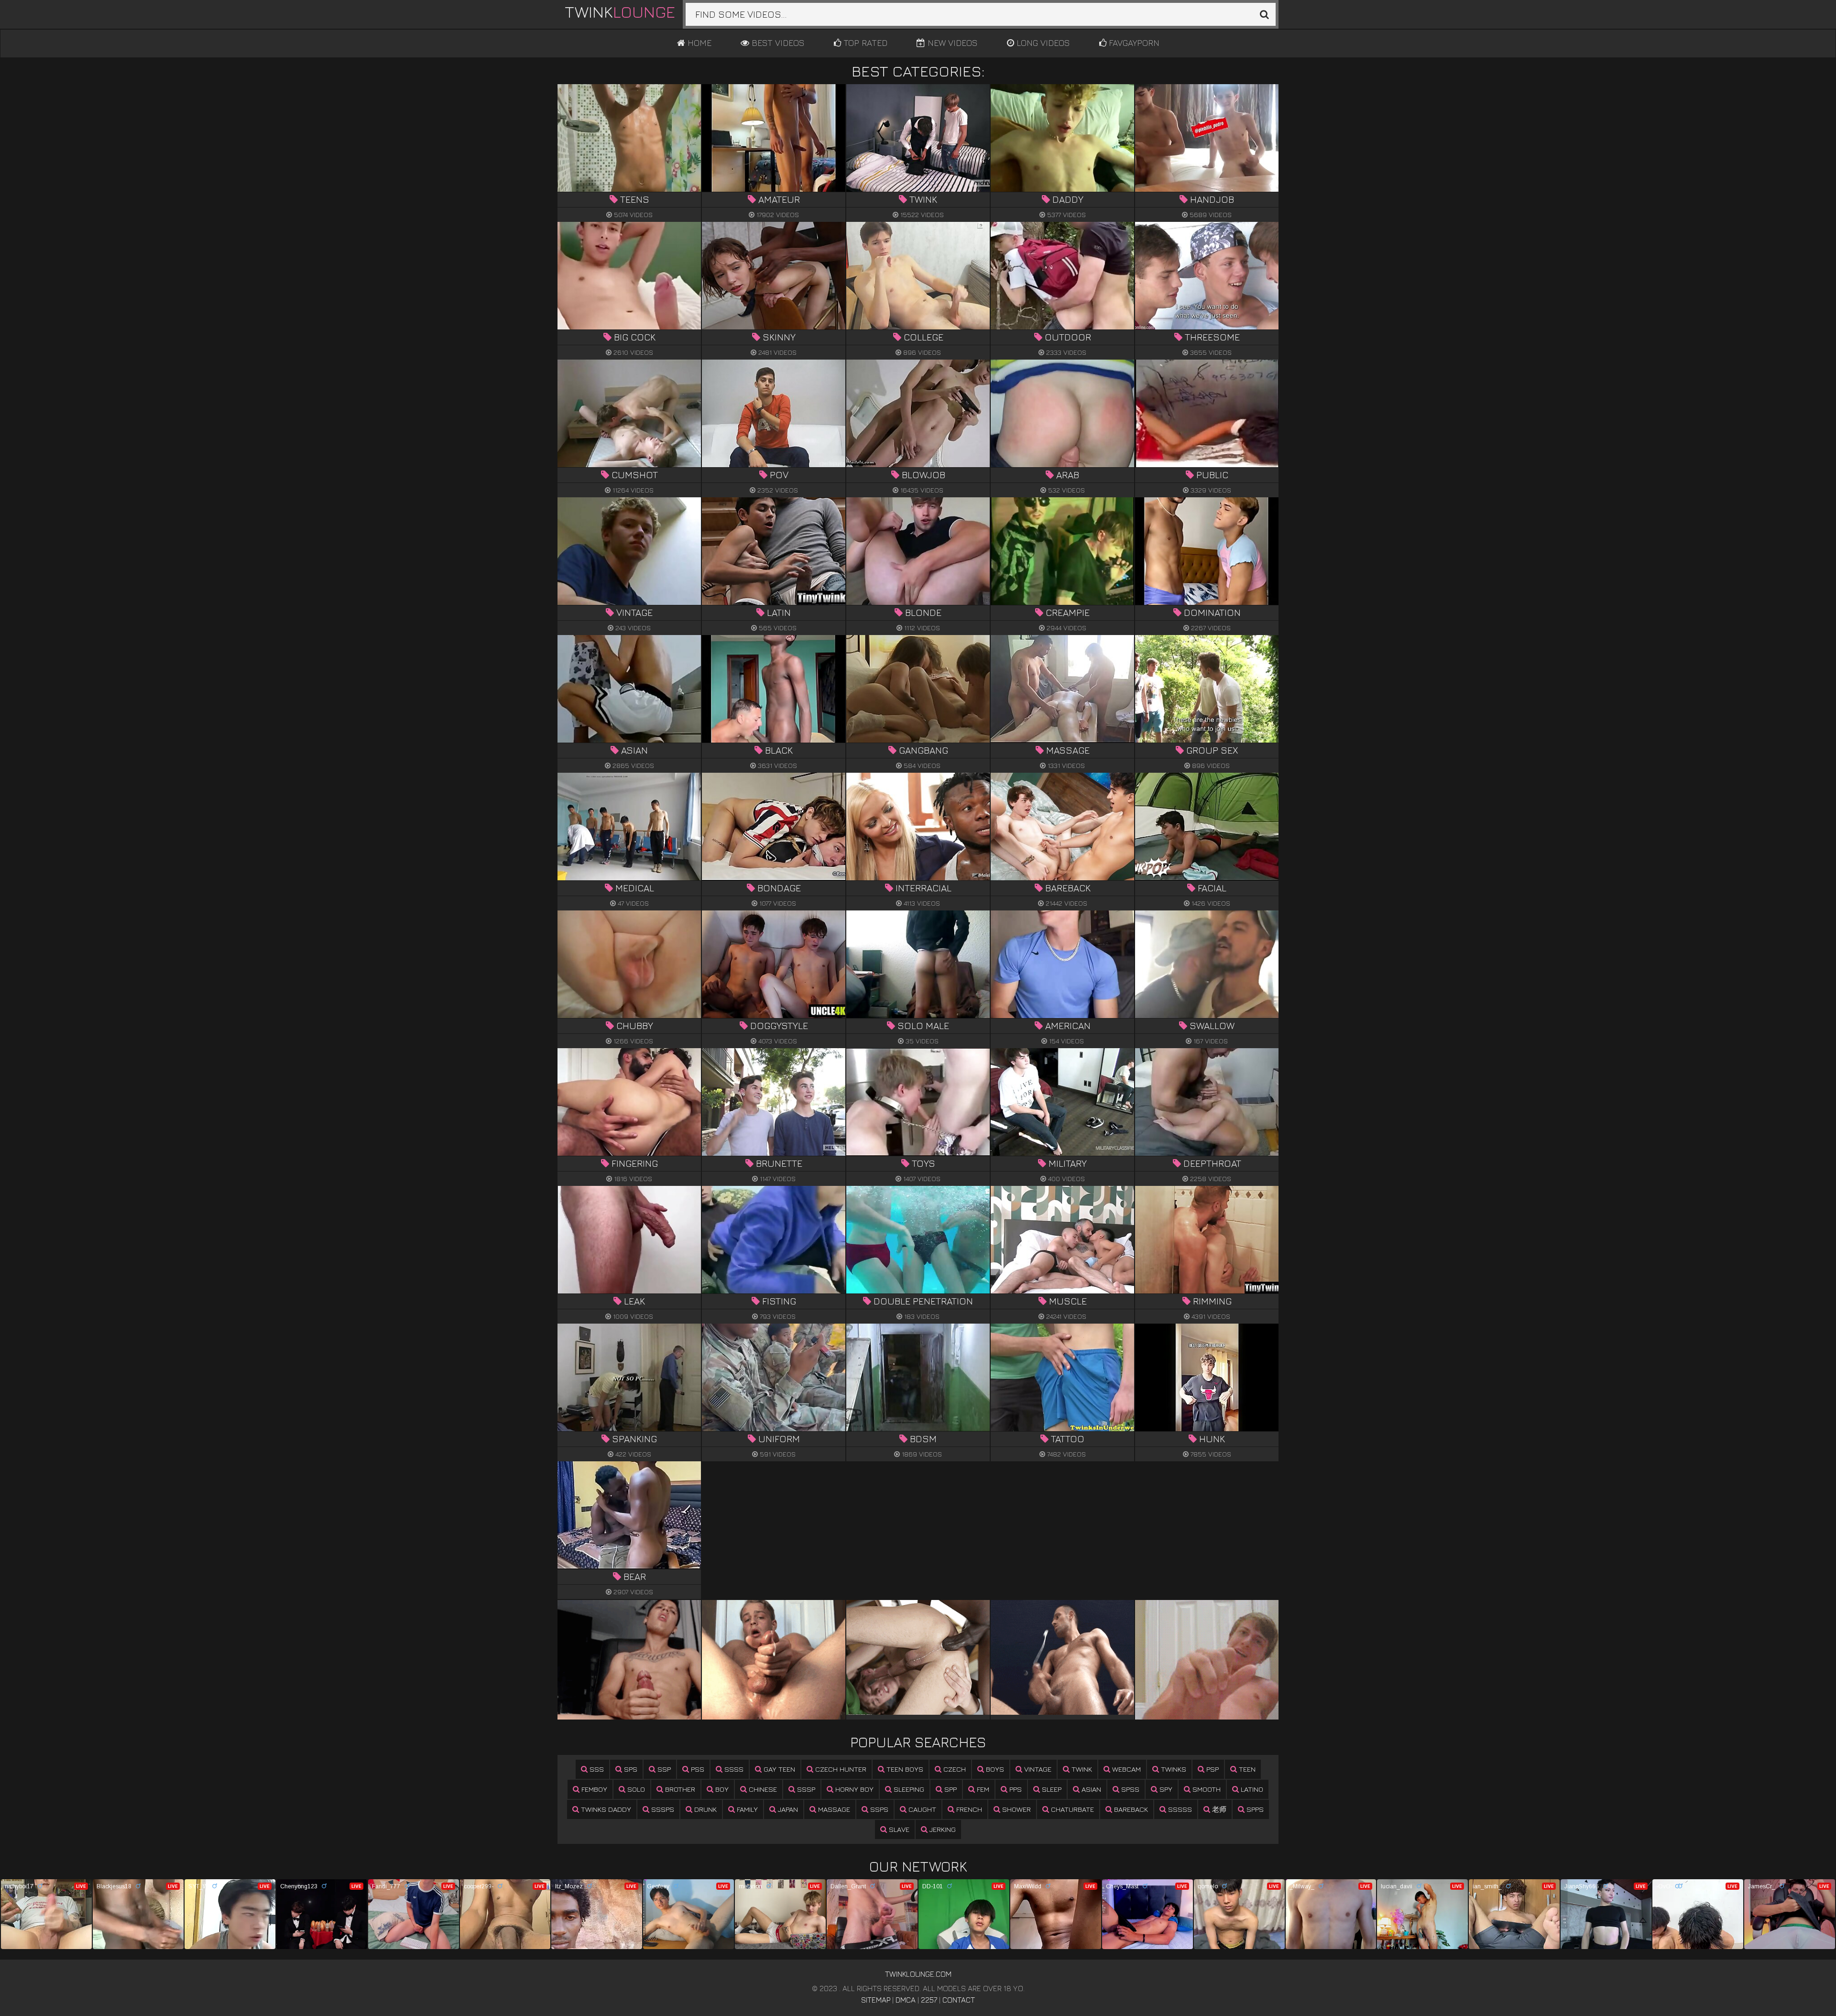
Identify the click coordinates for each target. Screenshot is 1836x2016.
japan (787, 1809)
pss (697, 1769)
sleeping (908, 1789)
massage (833, 1809)
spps (1254, 1809)
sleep (1051, 1789)
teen (1246, 1769)
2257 (929, 2000)
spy (1165, 1789)
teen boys (904, 1769)
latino (1251, 1789)
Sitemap (876, 2000)
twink (1081, 1769)
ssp (663, 1769)
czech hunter (840, 1769)
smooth (1206, 1789)
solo (635, 1789)
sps (630, 1769)
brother (679, 1789)
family (746, 1809)
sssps (662, 1809)
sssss (1179, 1809)
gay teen (778, 1769)
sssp (805, 1789)
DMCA (906, 2000)
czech (954, 1769)
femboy (593, 1789)
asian (1090, 1789)
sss (596, 1769)
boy (721, 1789)
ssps (878, 1809)
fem (982, 1789)
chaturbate (1071, 1809)
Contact (959, 2000)
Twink (620, 11)
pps (1015, 1789)
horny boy (853, 1789)
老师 (1218, 1809)
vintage (1037, 1769)
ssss (733, 1769)
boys (994, 1769)
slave (898, 1829)
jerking (942, 1829)
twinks (1173, 1769)
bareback (1130, 1809)
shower (1016, 1809)
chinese (762, 1789)
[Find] (1264, 14)
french (968, 1809)
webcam (1126, 1769)
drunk (705, 1809)
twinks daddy (605, 1809)
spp (950, 1789)
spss (1129, 1789)
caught (921, 1809)
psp (1212, 1769)
